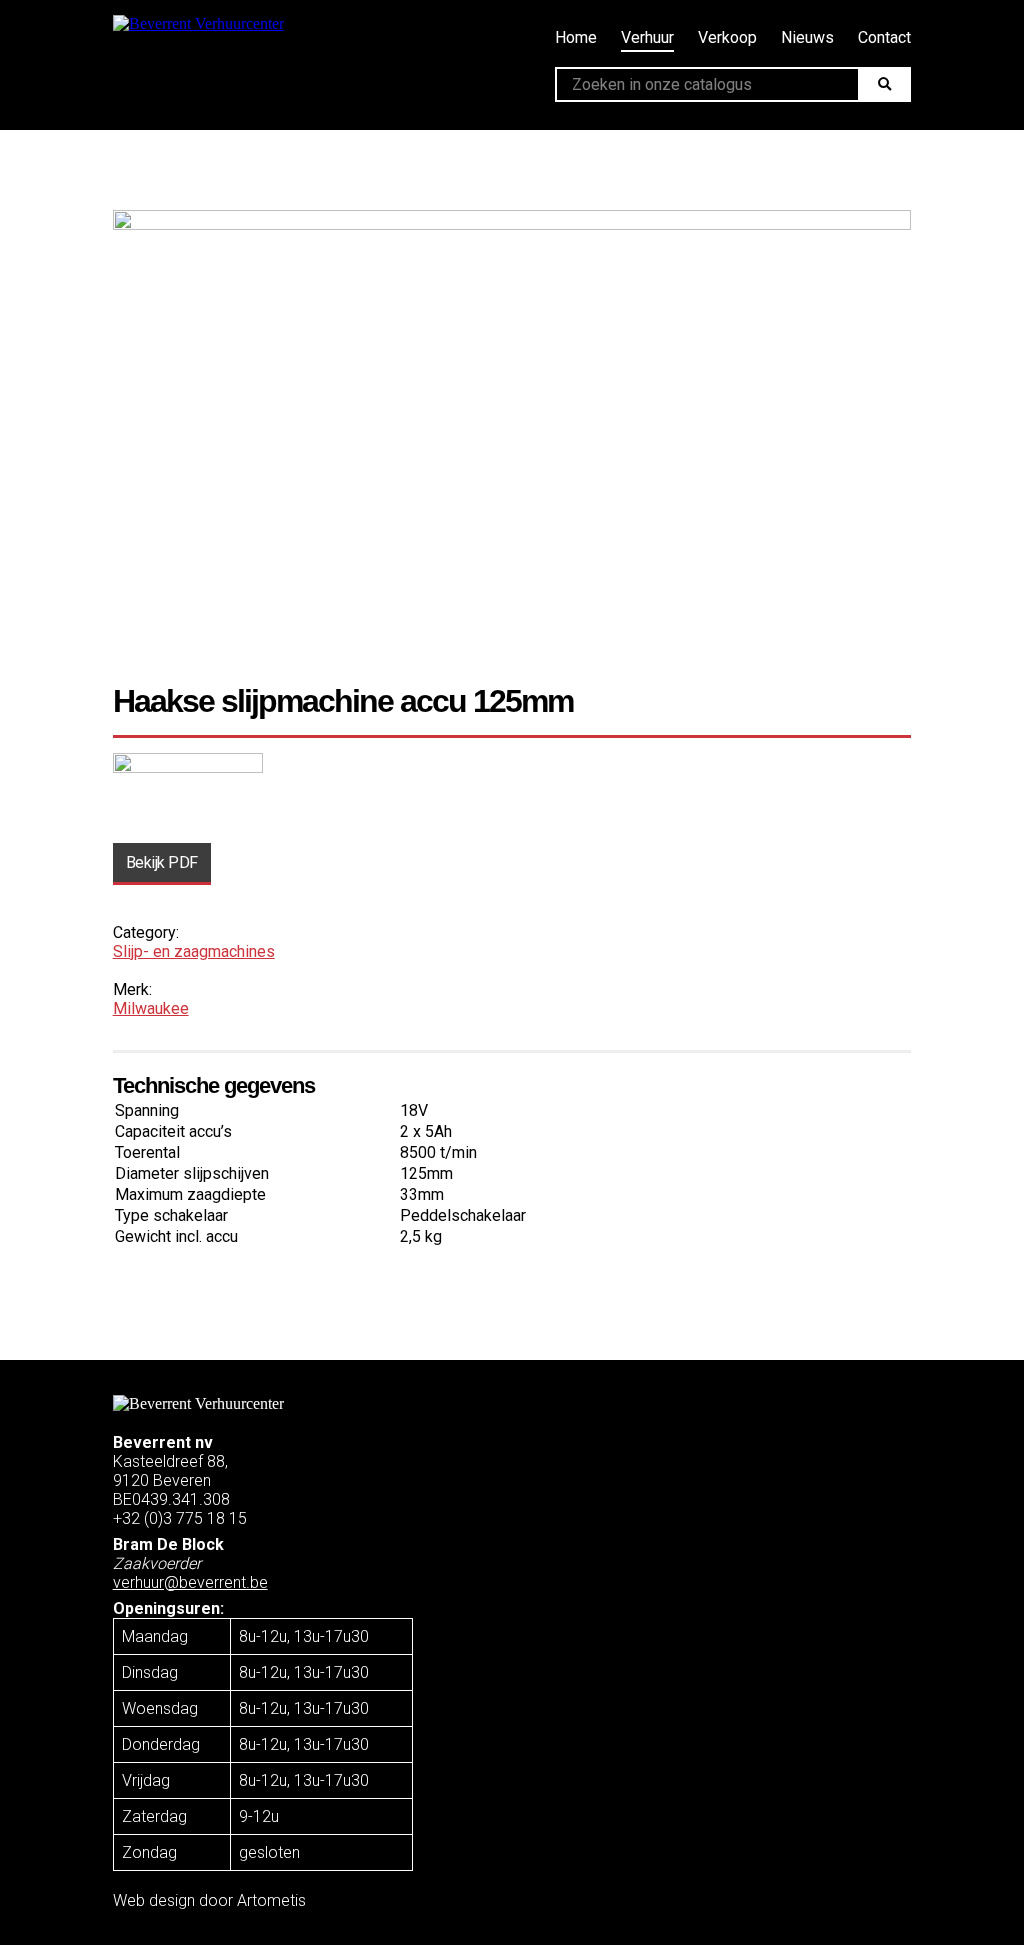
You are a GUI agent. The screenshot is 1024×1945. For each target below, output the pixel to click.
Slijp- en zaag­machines (194, 951)
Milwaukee (151, 1008)
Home (576, 37)
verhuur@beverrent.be (190, 1582)
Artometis (271, 1900)
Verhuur (647, 37)
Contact (884, 37)
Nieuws (807, 37)
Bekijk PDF (162, 862)
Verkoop (727, 37)
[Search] (884, 84)
